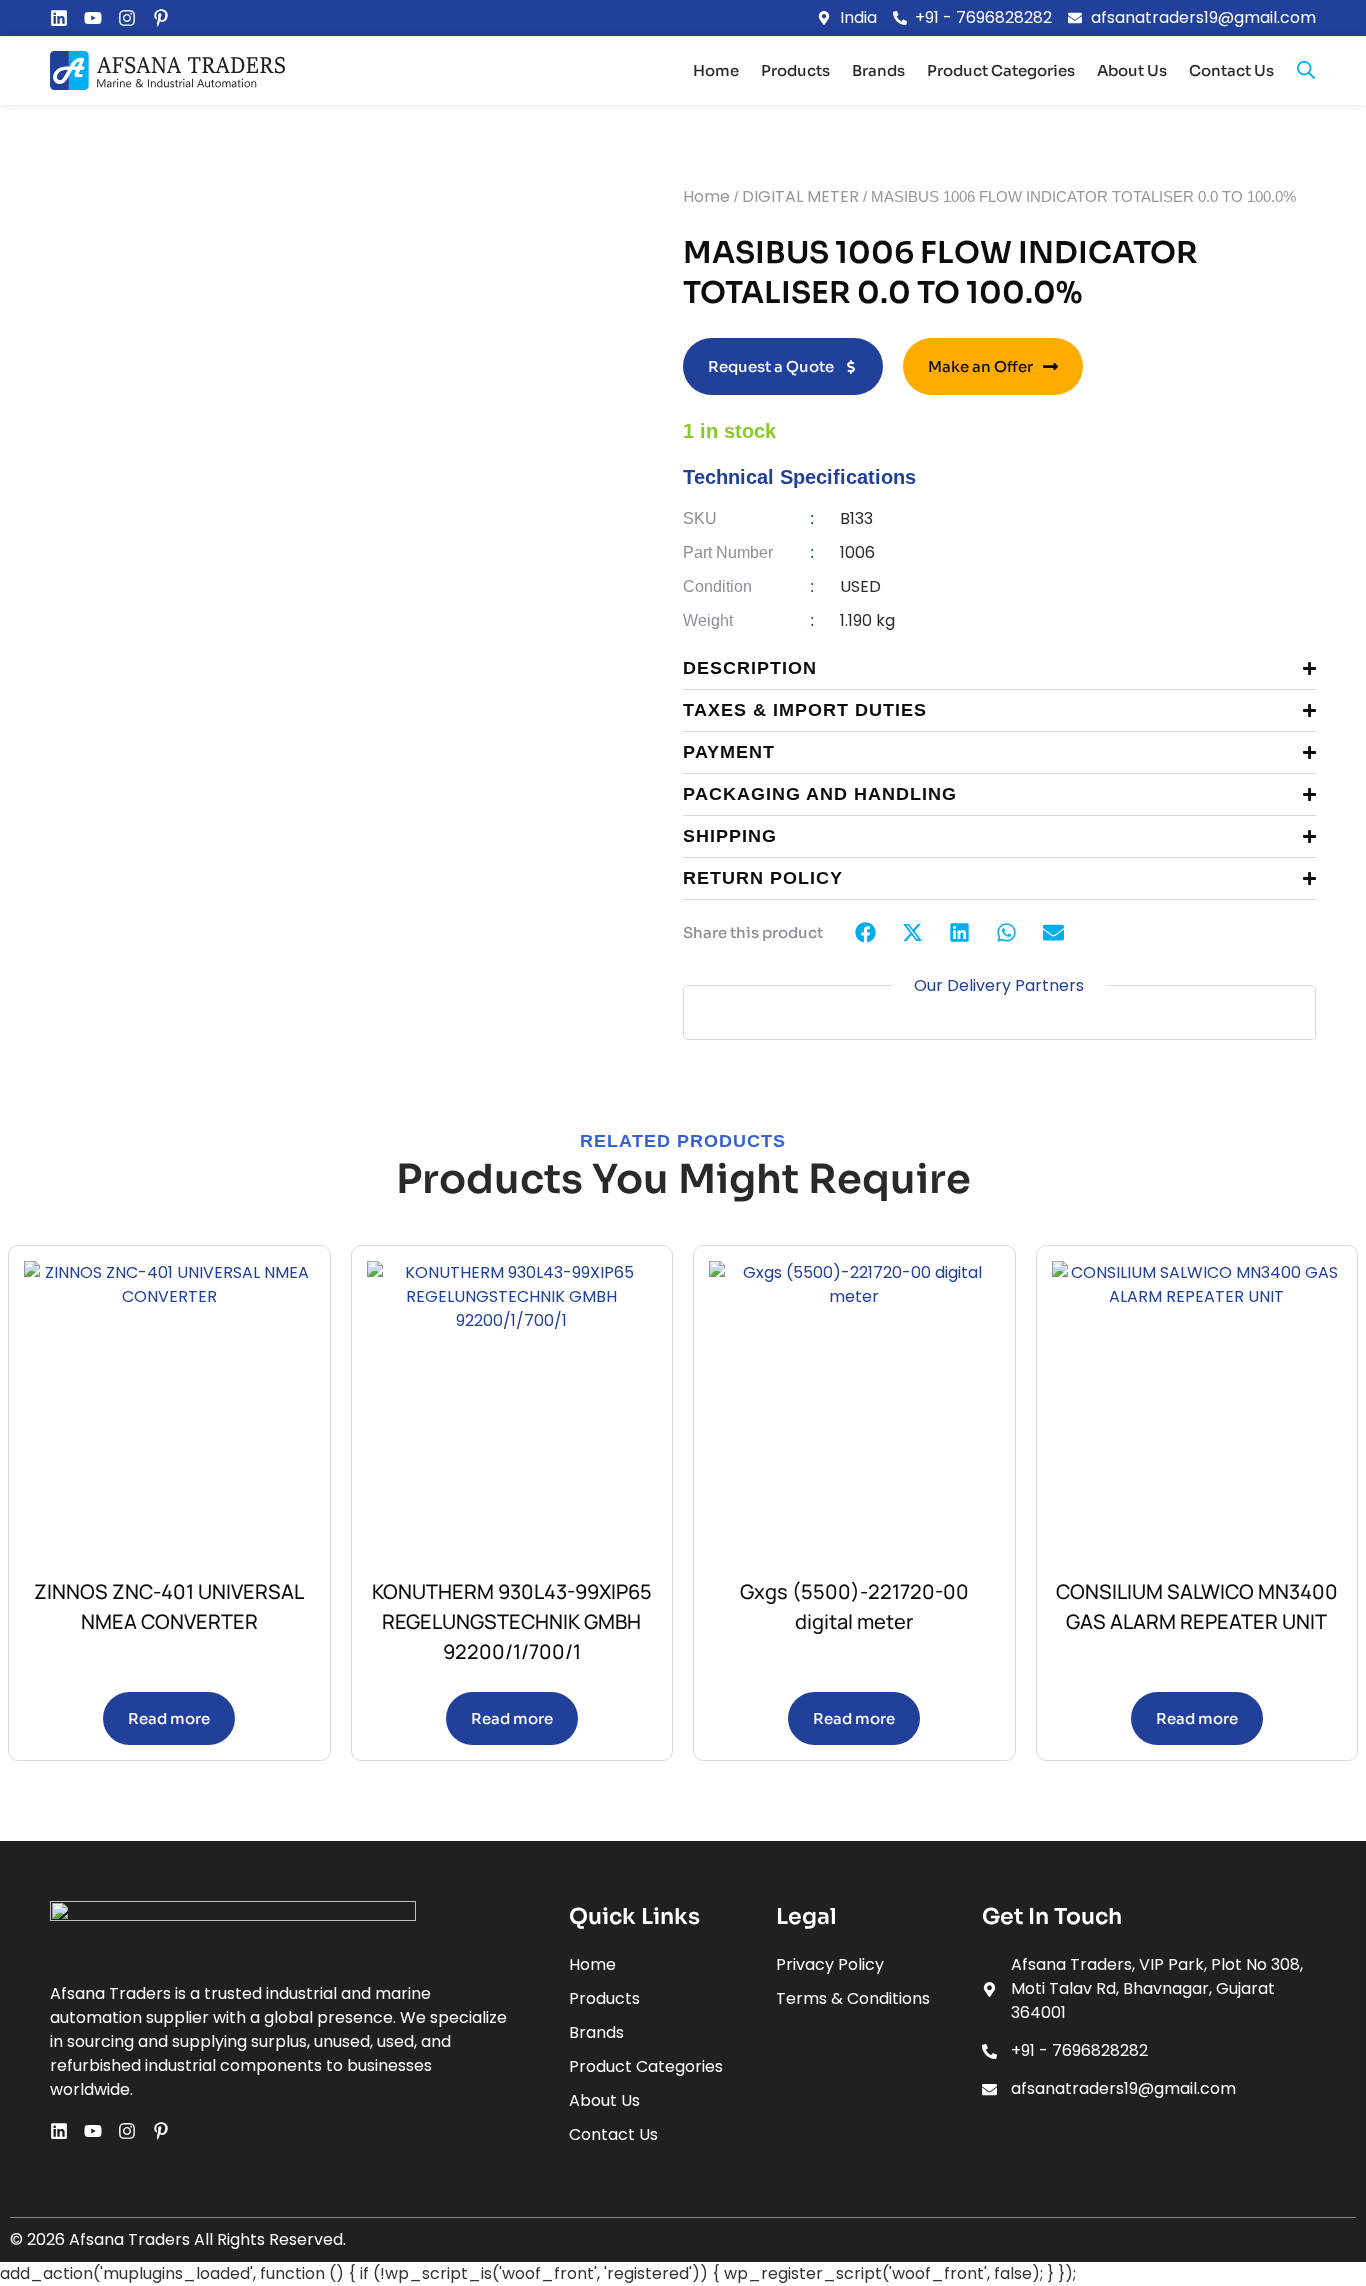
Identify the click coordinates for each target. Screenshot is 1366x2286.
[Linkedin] (59, 18)
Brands (878, 70)
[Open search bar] (1306, 70)
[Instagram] (127, 18)
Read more (169, 1718)
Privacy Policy (830, 1964)
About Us (1132, 70)
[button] (866, 932)
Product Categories (1001, 70)
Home (716, 70)
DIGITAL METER (800, 196)
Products (795, 70)
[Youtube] (93, 18)
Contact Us (1231, 70)
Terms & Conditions (853, 1998)
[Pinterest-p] (161, 18)
